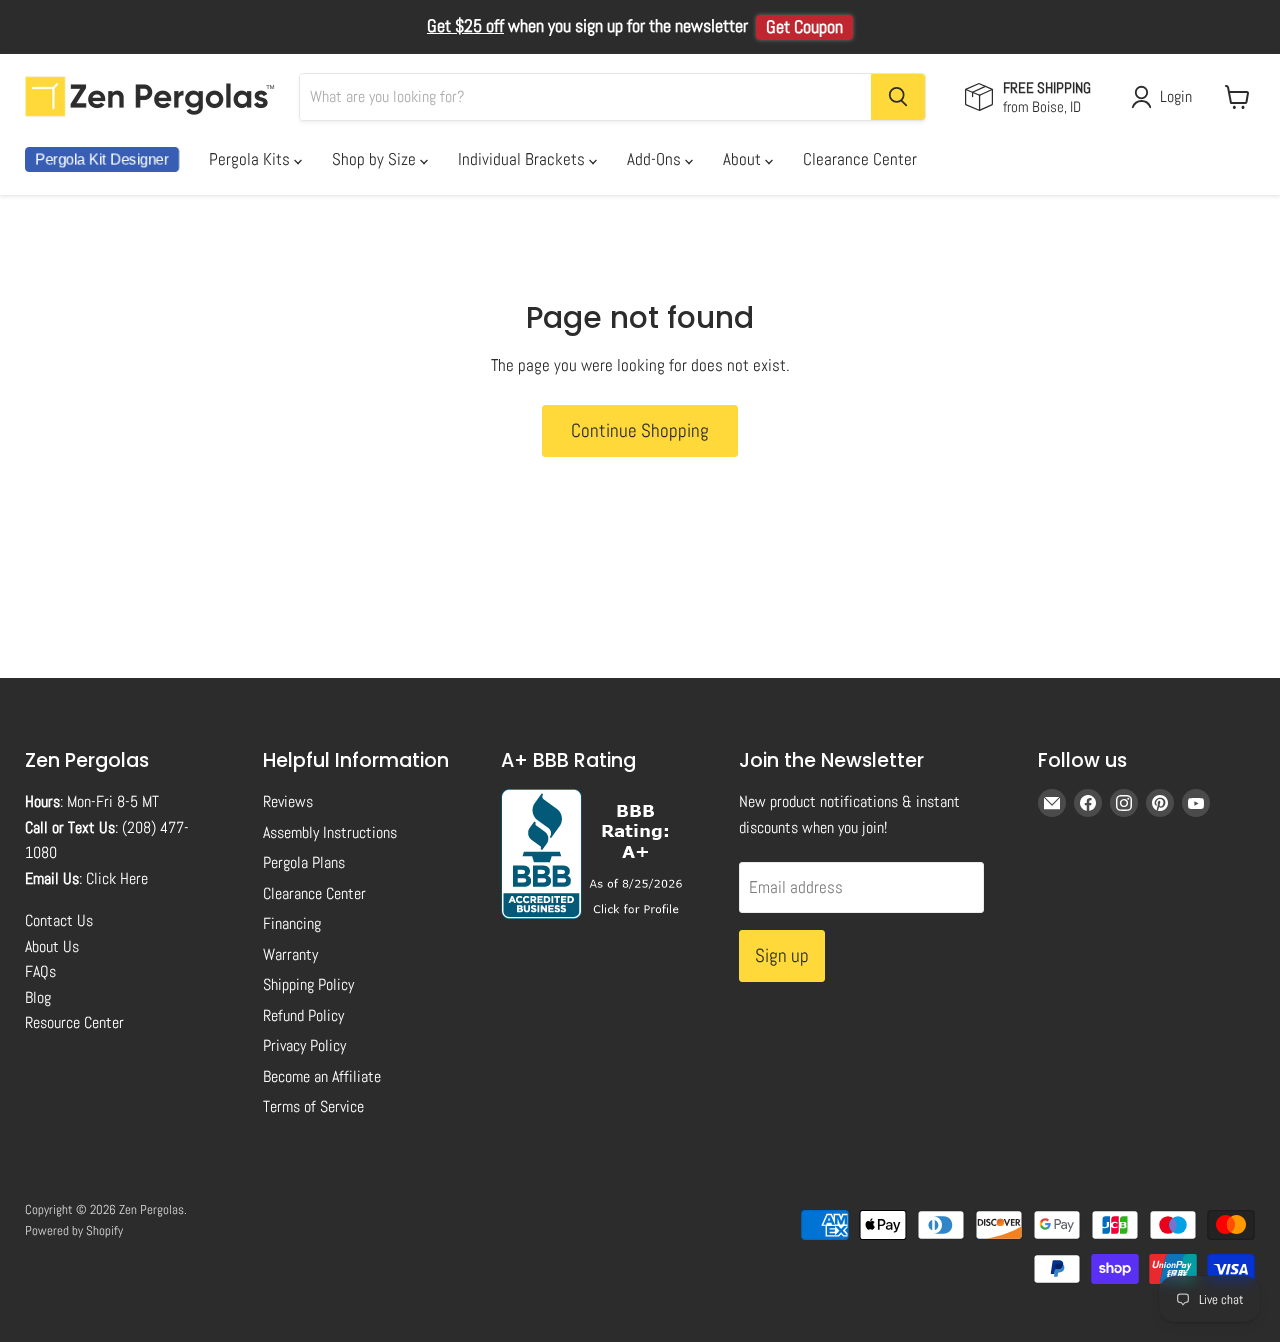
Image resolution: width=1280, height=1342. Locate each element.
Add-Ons (656, 159)
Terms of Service (313, 1106)
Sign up (782, 955)
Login (1176, 96)
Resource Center (74, 1022)
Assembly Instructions (330, 832)
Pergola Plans (304, 862)
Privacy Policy (304, 1045)
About (744, 159)
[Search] (898, 97)
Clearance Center (860, 159)
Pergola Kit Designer (102, 159)
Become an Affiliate (322, 1076)
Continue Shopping (640, 430)
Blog (38, 997)
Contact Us (59, 920)
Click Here (117, 878)
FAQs (40, 971)
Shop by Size (376, 159)
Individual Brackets (523, 159)
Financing (292, 923)
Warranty (290, 954)
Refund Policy (303, 1015)
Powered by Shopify (74, 1230)
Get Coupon (804, 27)
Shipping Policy (308, 984)
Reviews (288, 801)
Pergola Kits (251, 159)
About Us (52, 946)
